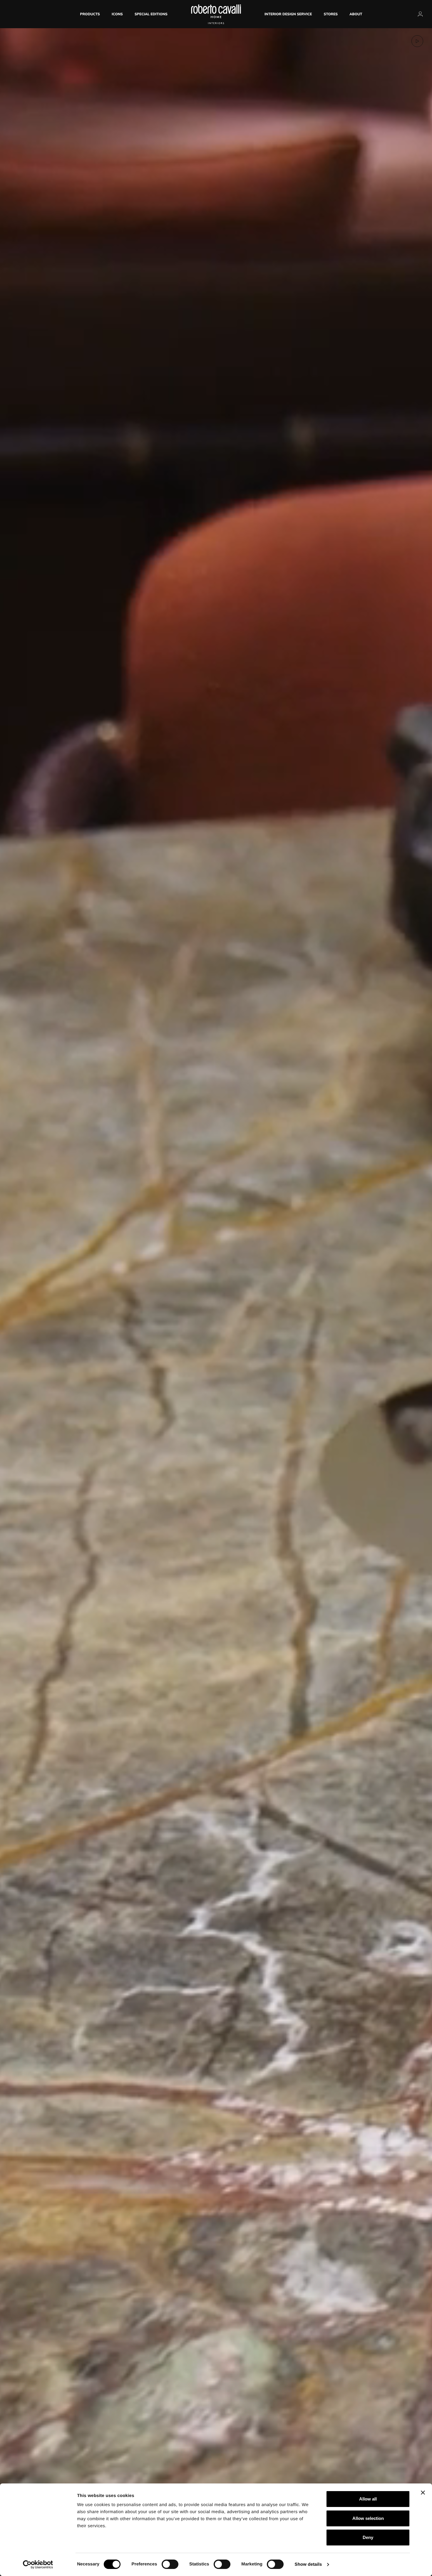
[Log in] (420, 14)
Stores (331, 14)
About (356, 14)
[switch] (170, 2564)
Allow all (368, 2499)
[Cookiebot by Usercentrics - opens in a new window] (38, 2565)
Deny (368, 2537)
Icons (117, 14)
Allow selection (368, 2518)
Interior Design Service (288, 14)
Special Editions (151, 14)
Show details (308, 2564)
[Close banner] (423, 2493)
